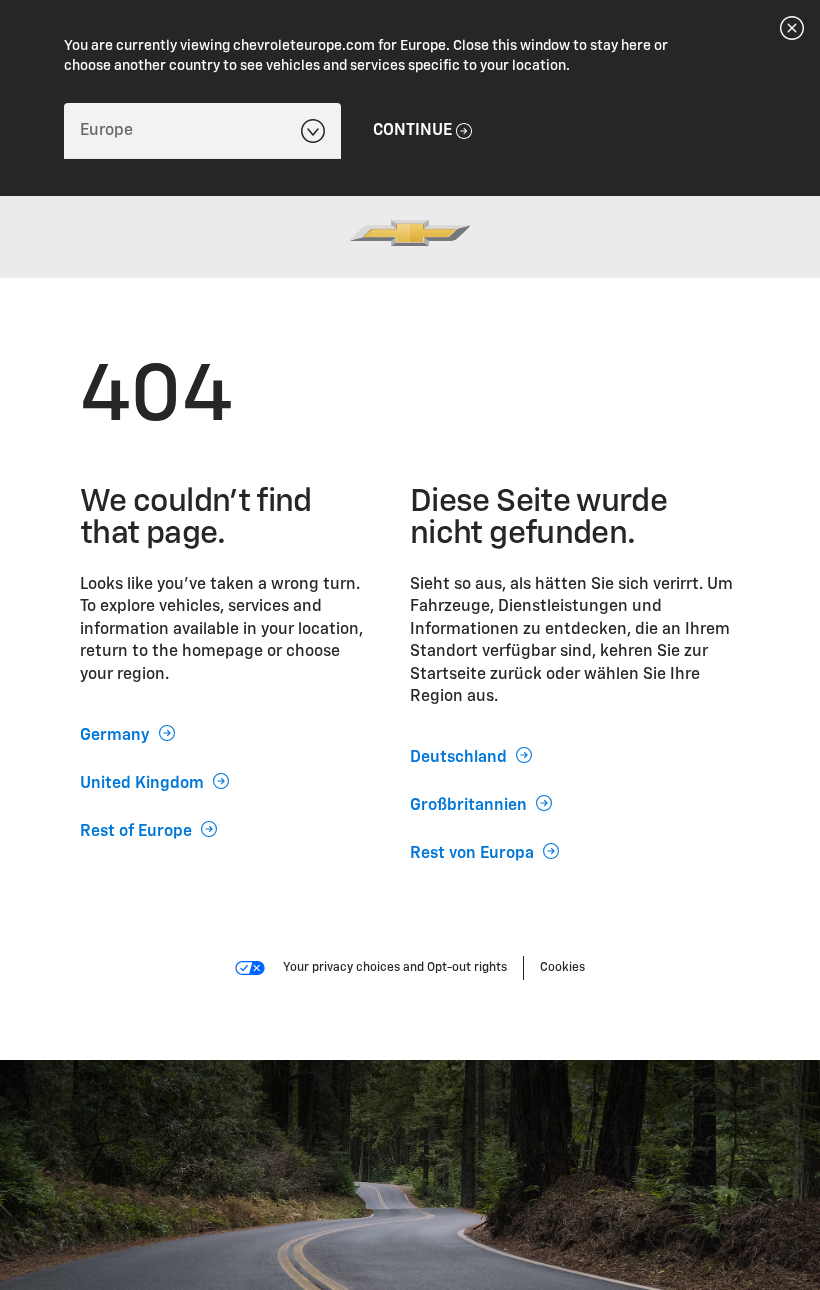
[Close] (792, 28)
